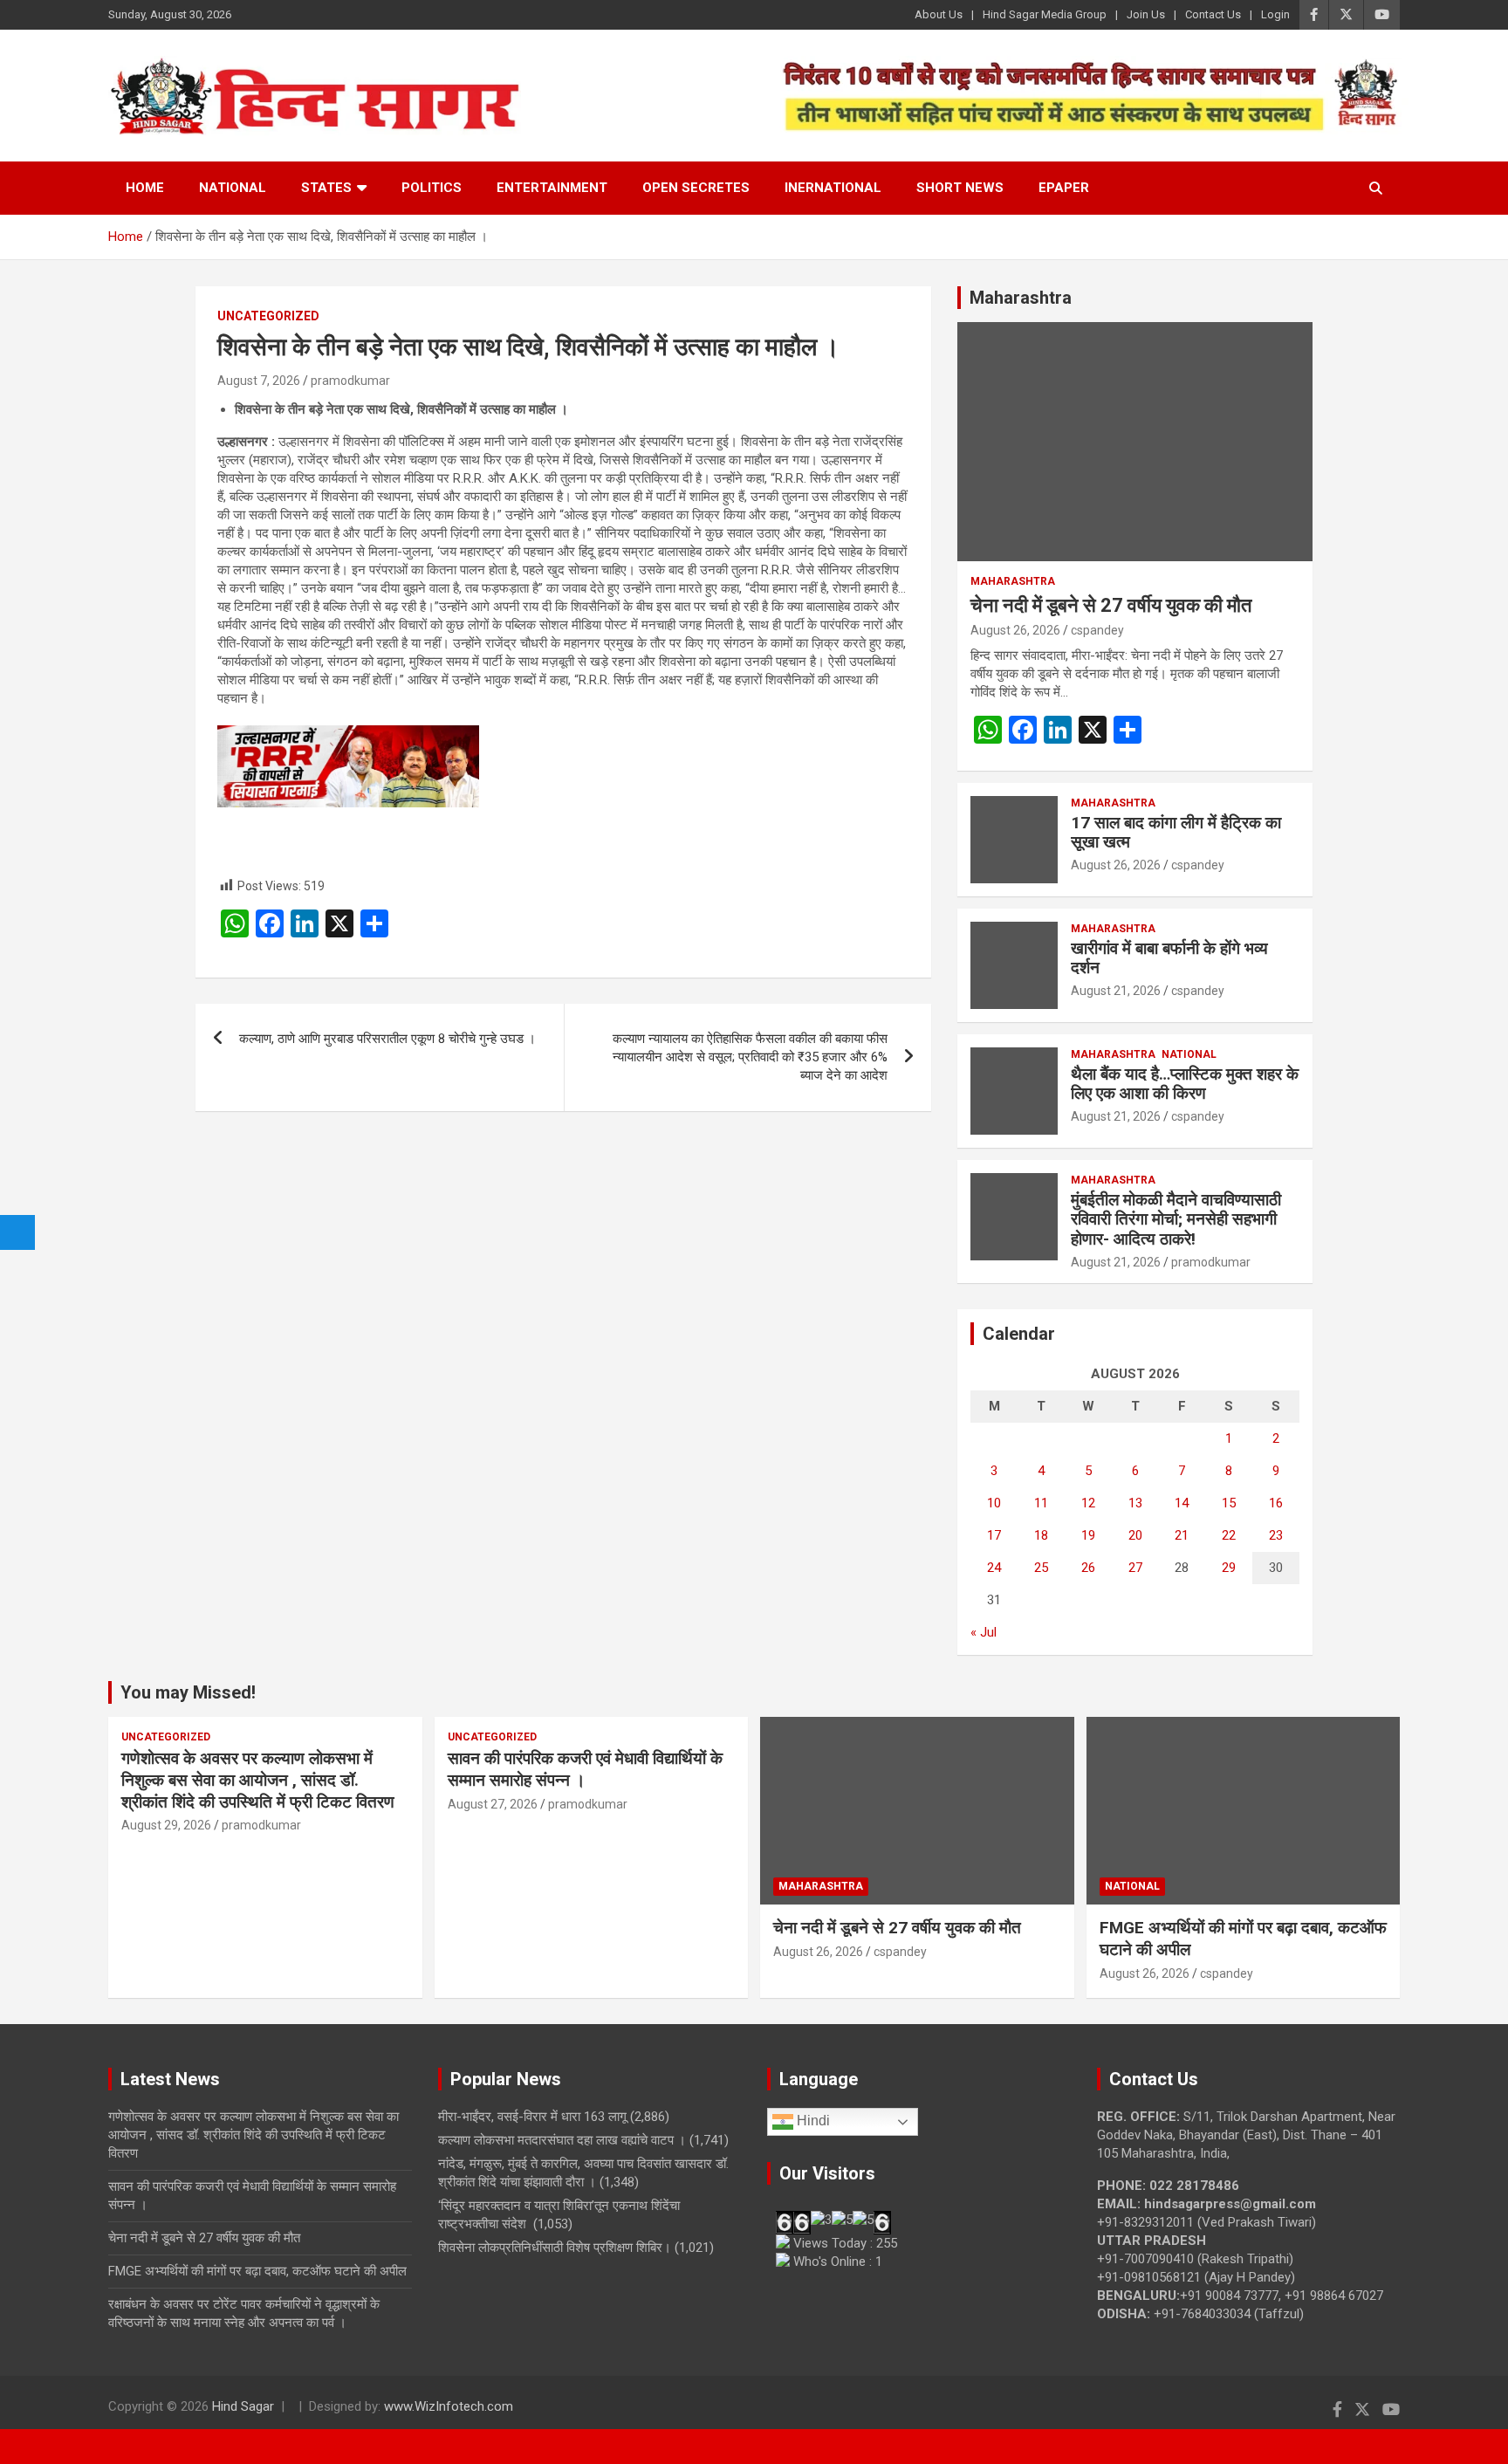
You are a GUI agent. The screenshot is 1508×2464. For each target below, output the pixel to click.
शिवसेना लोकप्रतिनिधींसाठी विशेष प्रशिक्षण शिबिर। (555, 2248)
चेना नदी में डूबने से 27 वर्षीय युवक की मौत (1111, 605)
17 (994, 1535)
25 (1041, 1568)
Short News (960, 188)
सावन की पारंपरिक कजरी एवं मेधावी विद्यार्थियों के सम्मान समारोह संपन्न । (585, 1769)
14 (1182, 1503)
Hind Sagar (243, 2406)
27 (1135, 1568)
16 (1276, 1503)
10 (994, 1503)
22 (1229, 1535)
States (326, 188)
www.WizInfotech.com (449, 2406)
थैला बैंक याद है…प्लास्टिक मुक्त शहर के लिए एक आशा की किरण (1185, 1084)
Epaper (1064, 188)
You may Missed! (188, 1692)
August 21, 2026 (1116, 991)
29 (1229, 1568)
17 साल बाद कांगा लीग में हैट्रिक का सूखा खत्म (1176, 833)
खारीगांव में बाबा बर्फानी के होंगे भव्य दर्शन (1169, 958)
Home (145, 188)
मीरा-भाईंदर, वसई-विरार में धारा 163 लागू (532, 2117)
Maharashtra (1021, 298)
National (233, 188)
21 (1182, 1535)
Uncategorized (268, 316)
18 (1041, 1535)
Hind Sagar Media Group (1045, 14)
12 (1088, 1503)
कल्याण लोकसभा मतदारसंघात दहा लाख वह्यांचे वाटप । (562, 2140)
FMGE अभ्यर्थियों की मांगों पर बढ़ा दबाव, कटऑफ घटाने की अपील (257, 2271)
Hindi (812, 2121)
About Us (939, 14)
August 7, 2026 (259, 381)
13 (1135, 1503)
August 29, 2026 (166, 1825)
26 (1088, 1568)
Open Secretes (696, 188)
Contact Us (1213, 14)
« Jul (984, 1632)
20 (1135, 1535)
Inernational (833, 188)
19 (1088, 1535)
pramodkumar (350, 381)
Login (1275, 14)
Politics (432, 188)
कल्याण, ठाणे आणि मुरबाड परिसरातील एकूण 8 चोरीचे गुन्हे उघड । (387, 1039)
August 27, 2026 (493, 1804)
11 (1041, 1503)
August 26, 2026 (1015, 630)
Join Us (1146, 14)
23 (1276, 1535)
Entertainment (552, 188)
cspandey (1097, 630)
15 (1229, 1503)
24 (994, 1568)
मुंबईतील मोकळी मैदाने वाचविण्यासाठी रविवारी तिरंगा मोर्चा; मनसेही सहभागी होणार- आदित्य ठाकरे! (1176, 1220)
